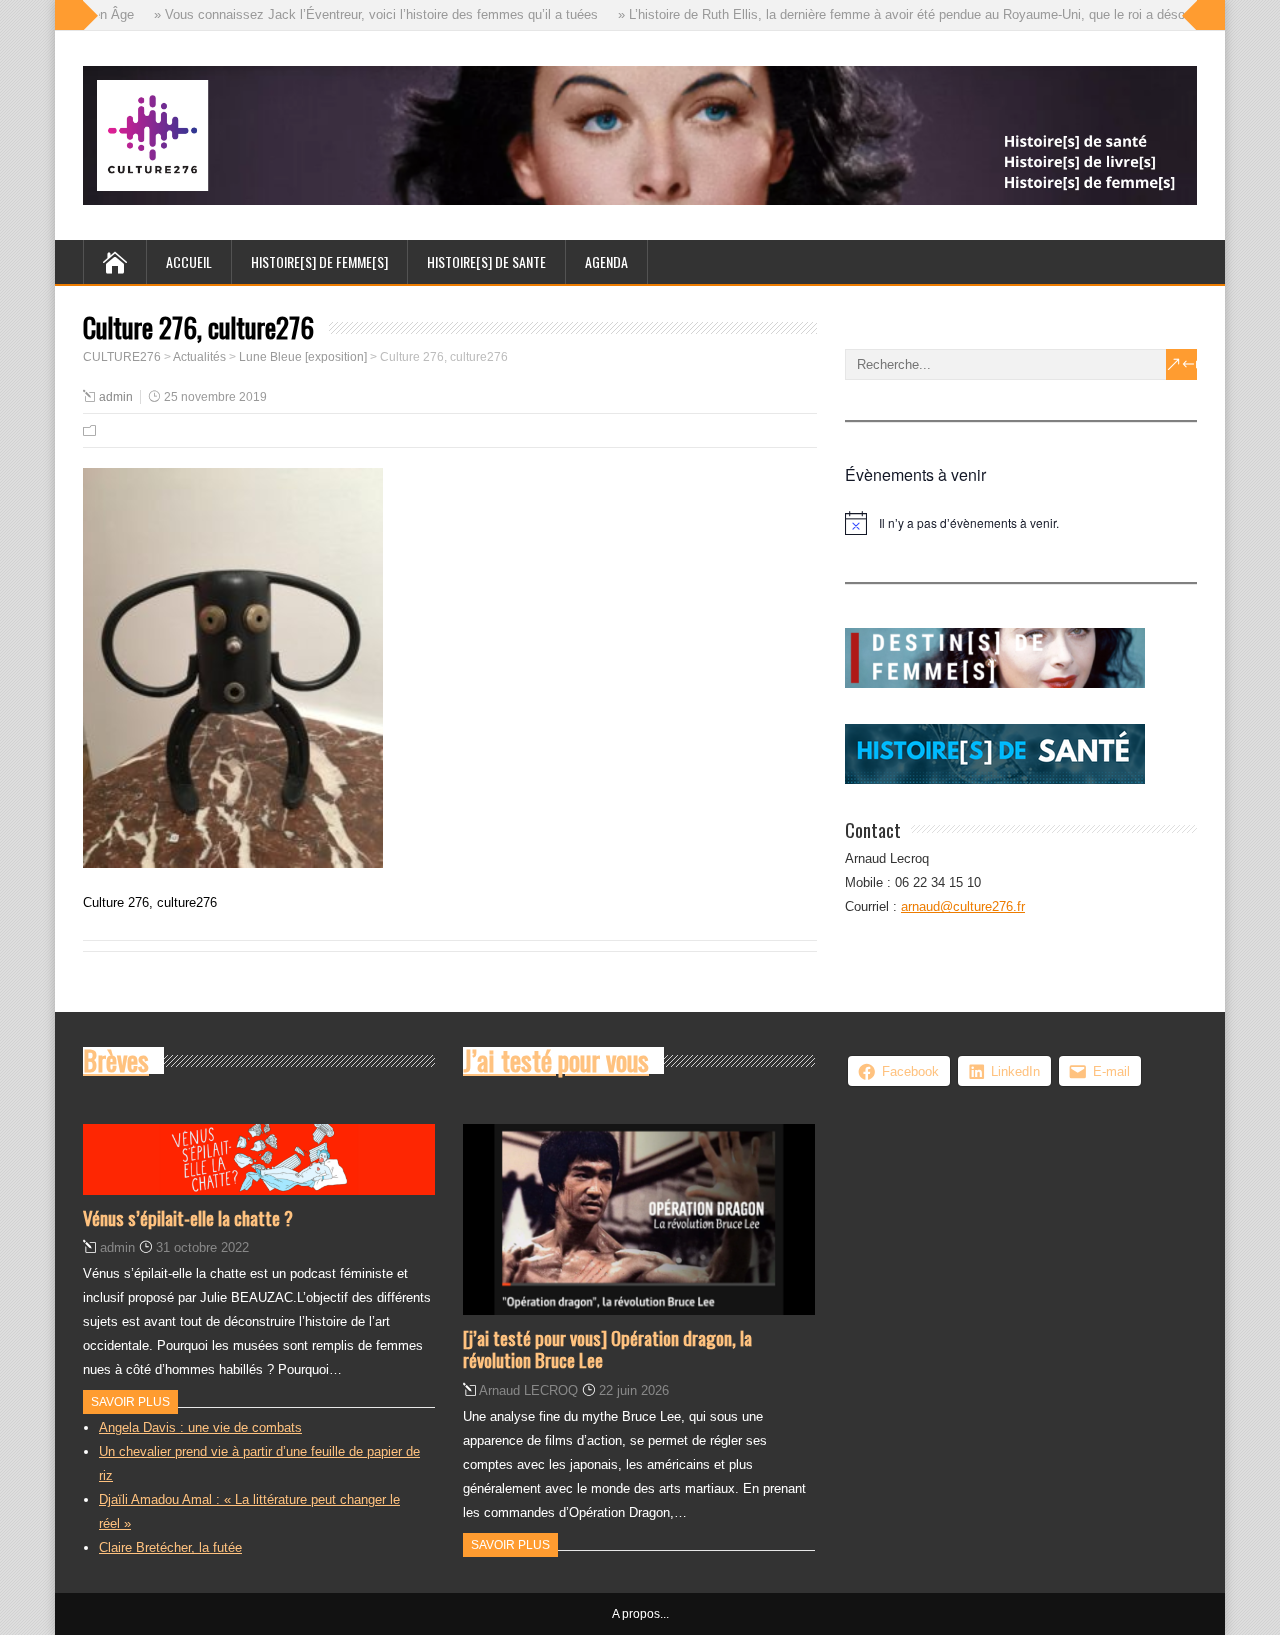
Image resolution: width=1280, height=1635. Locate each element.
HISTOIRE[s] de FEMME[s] (319, 261)
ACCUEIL (189, 261)
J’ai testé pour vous (556, 1060)
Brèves (116, 1060)
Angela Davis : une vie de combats (200, 1427)
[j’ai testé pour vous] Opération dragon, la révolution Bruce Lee (607, 1348)
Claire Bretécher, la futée (170, 1547)
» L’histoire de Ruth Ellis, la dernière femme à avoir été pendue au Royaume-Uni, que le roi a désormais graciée (921, 14)
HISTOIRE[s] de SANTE (486, 261)
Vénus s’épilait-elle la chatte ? (188, 1217)
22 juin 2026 (634, 1390)
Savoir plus (130, 1402)
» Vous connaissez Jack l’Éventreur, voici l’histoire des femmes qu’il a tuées (357, 14)
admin (116, 397)
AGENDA (606, 261)
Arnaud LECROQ (528, 1390)
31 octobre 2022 (202, 1247)
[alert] (1021, 523)
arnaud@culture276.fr (963, 906)
